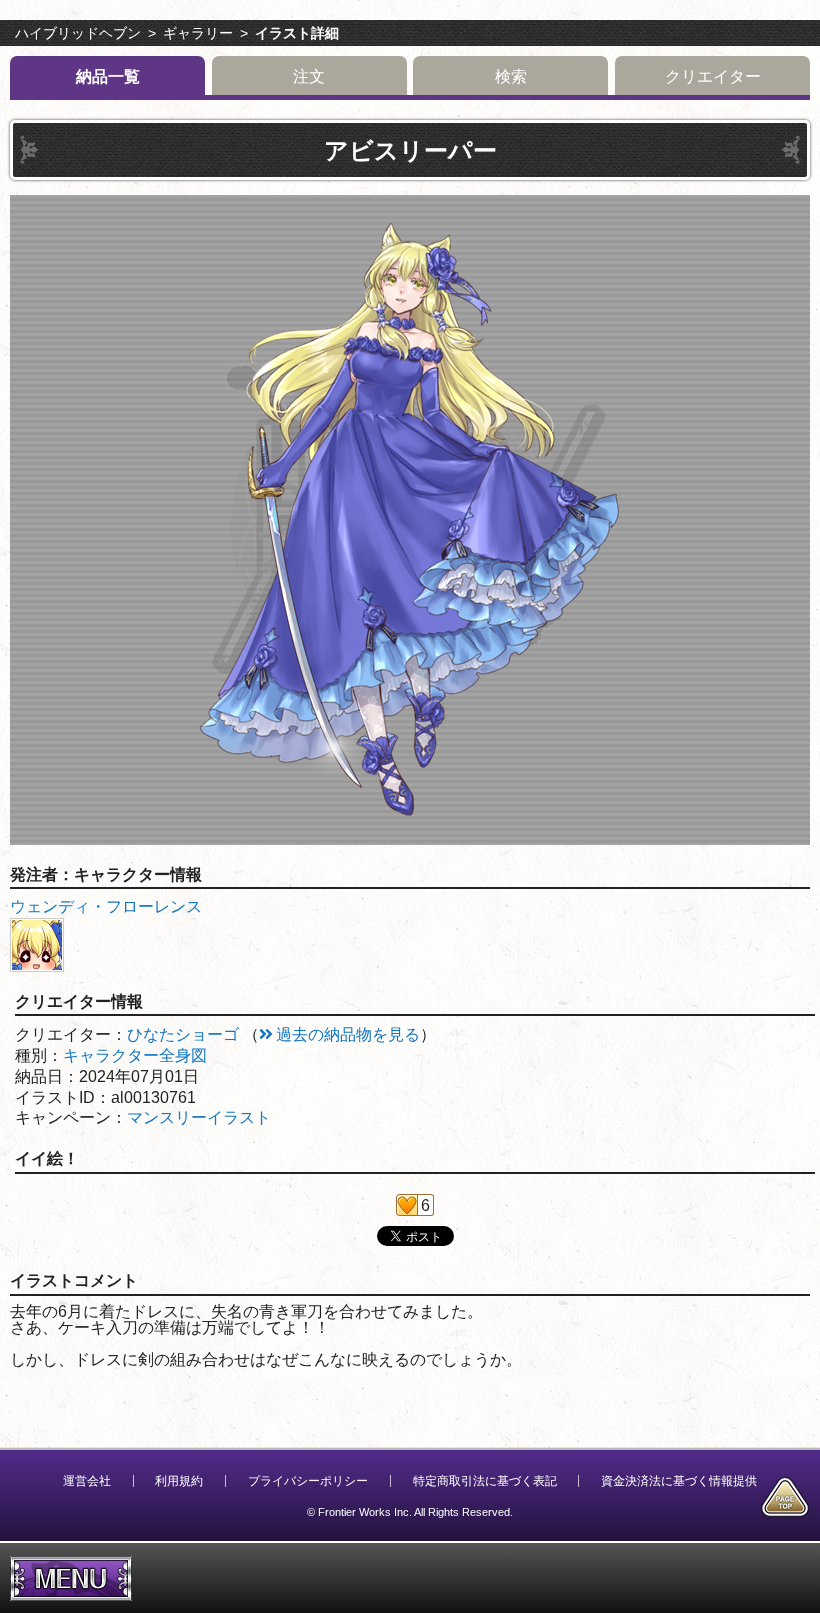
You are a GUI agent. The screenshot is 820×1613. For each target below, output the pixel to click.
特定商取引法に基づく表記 (485, 1481)
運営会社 (87, 1481)
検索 (511, 76)
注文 (309, 76)
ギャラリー (198, 33)
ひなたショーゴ (183, 1034)
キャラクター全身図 (135, 1055)
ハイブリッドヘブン (78, 33)
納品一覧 (108, 76)
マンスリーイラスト (199, 1117)
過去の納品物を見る (348, 1034)
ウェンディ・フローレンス (106, 906)
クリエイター (713, 76)
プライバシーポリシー (308, 1481)
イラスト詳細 (297, 33)
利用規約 (179, 1481)
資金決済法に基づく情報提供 (679, 1481)
